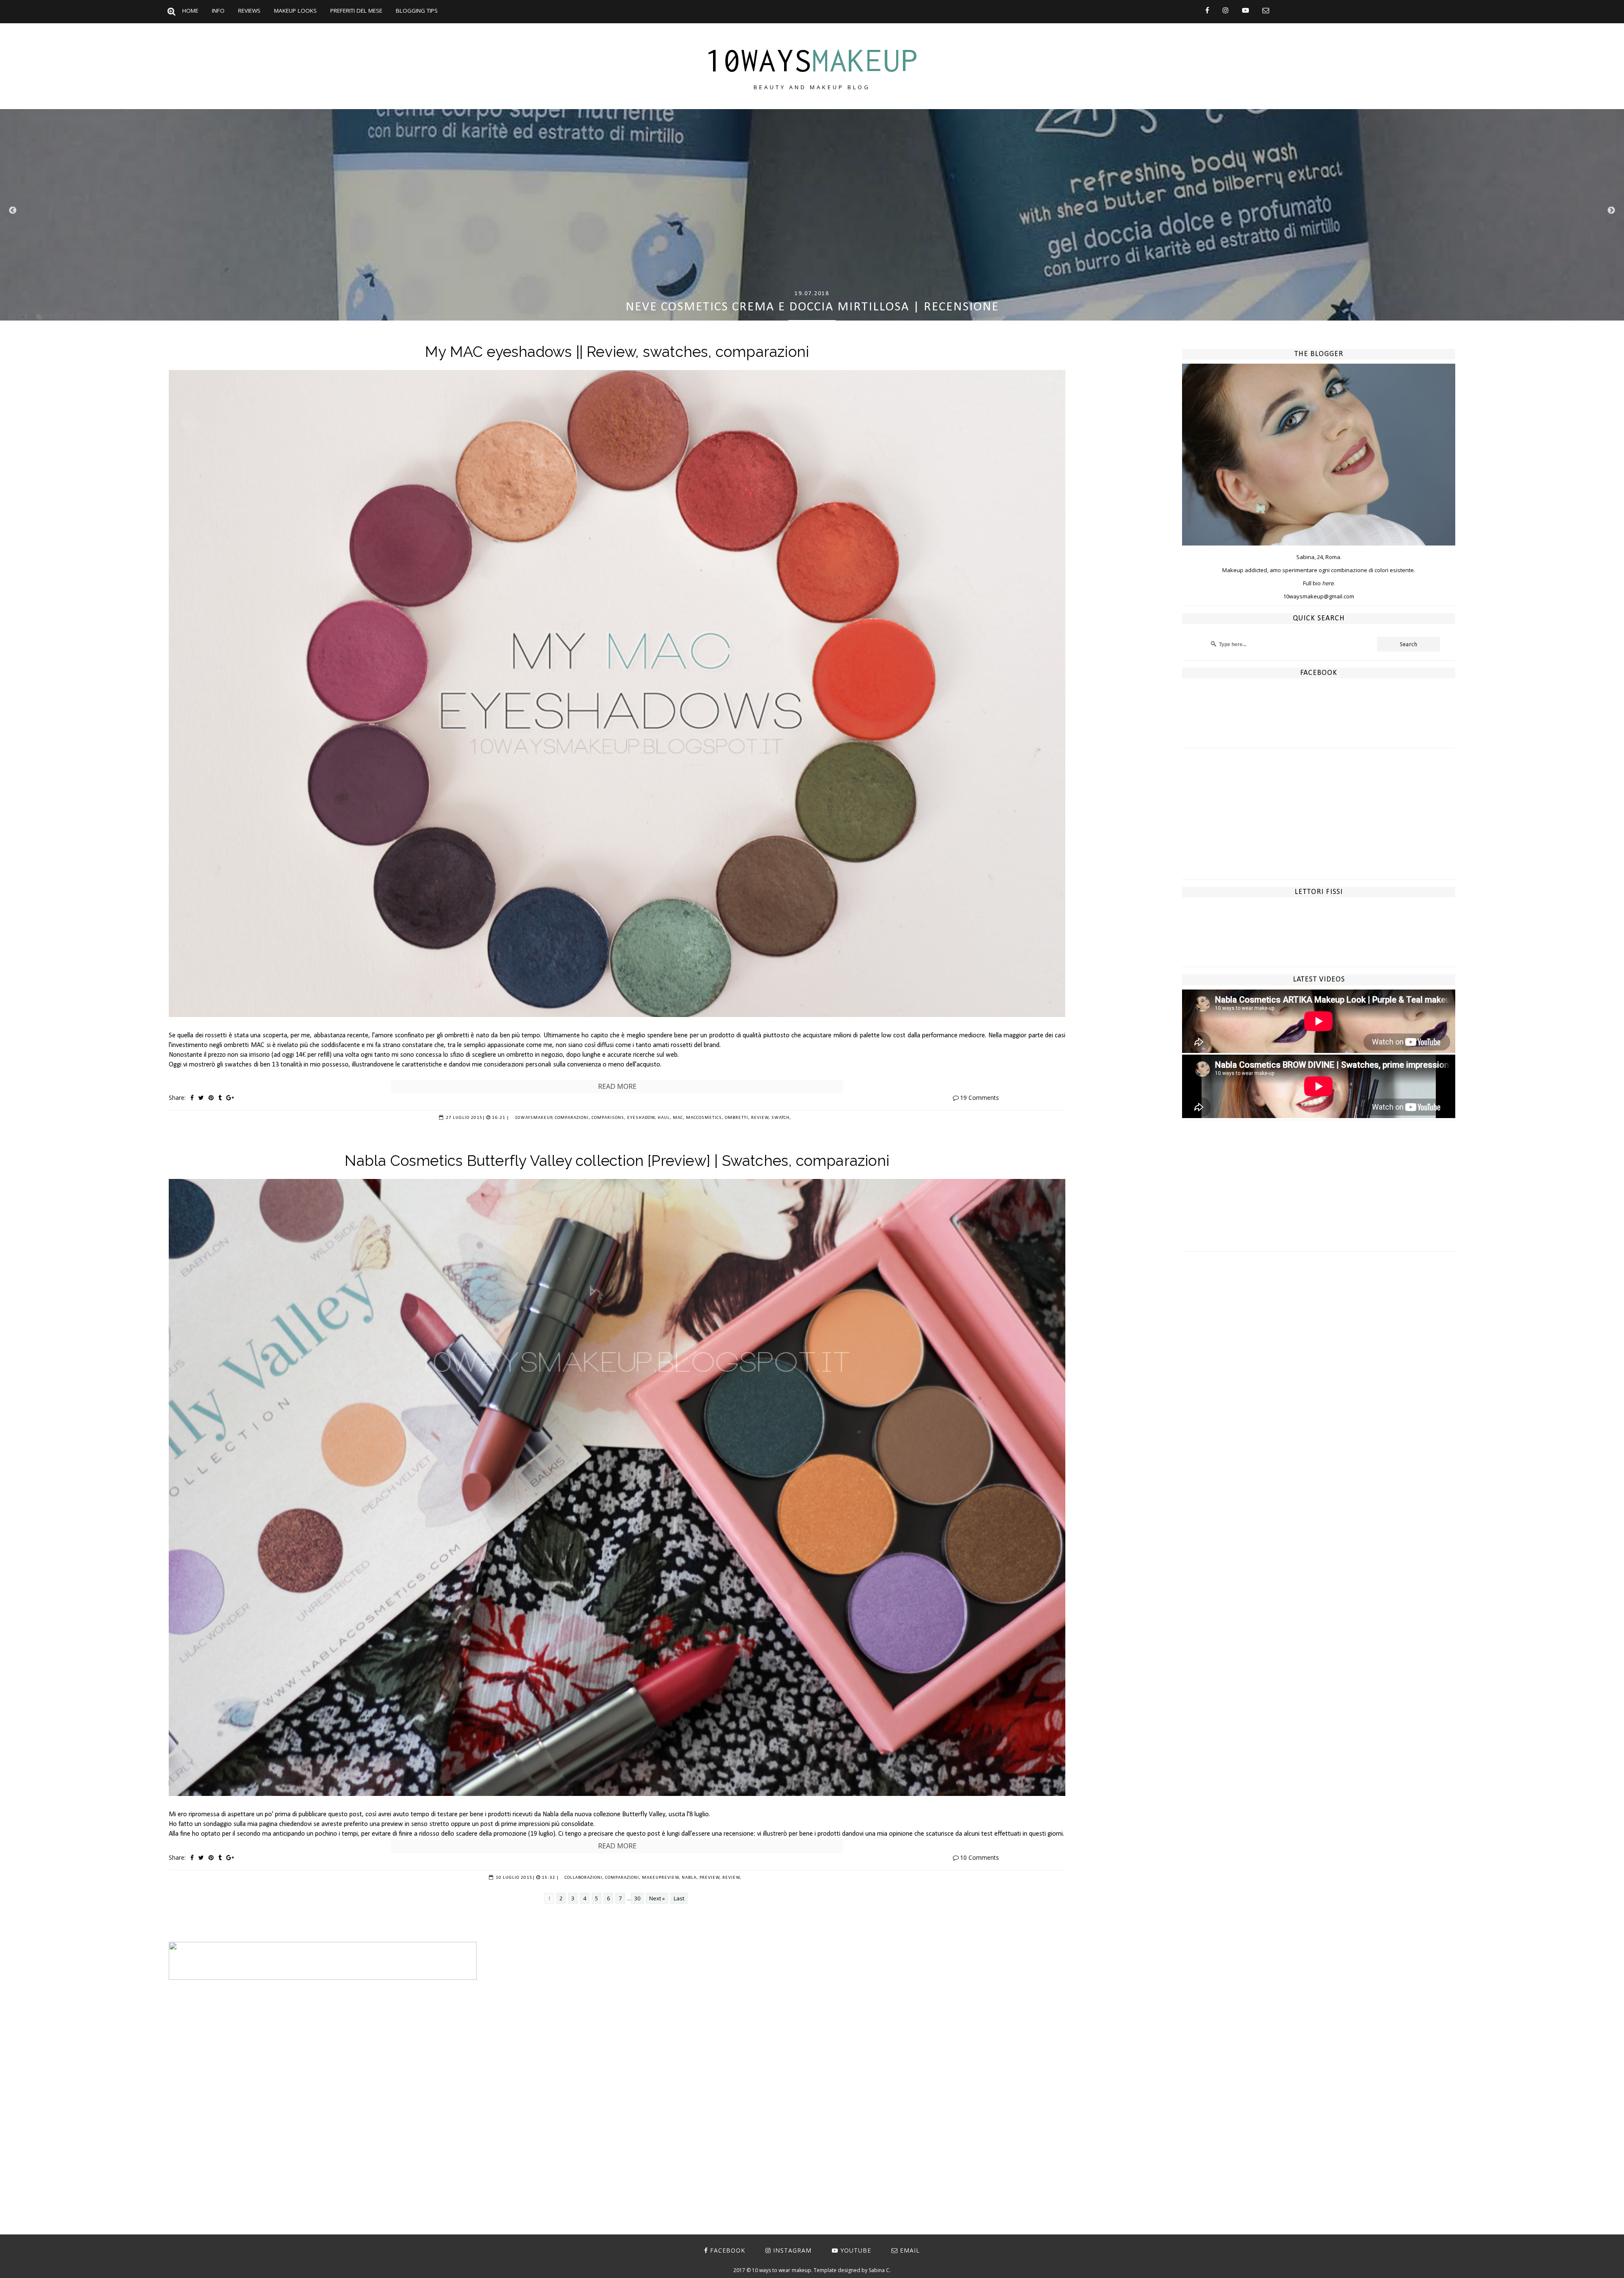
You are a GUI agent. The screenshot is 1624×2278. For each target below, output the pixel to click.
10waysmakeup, (534, 1118)
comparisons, (609, 1118)
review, (761, 1118)
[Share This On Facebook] (192, 1098)
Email (910, 2250)
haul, (665, 1118)
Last (679, 1898)
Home (190, 11)
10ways (812, 60)
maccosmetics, (705, 1118)
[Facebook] (1207, 10)
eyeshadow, (642, 1118)
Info (218, 11)
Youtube (856, 2250)
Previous (13, 211)
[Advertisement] (1319, 820)
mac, (679, 1118)
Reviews (249, 11)
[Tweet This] (201, 1098)
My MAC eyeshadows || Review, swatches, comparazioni (617, 352)
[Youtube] (1245, 10)
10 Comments (979, 1857)
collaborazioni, (584, 1878)
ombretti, (737, 1118)
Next (1611, 211)
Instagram (792, 2250)
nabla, (690, 1878)
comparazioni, (573, 1118)
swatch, (781, 1118)
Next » (657, 1898)
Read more (617, 1086)
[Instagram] (1226, 10)
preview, (710, 1878)
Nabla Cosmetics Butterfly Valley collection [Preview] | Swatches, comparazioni (617, 1161)
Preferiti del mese (356, 11)
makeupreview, (661, 1878)
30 (637, 1898)
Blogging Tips (417, 11)
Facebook (728, 2250)
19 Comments (979, 1098)
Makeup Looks (295, 11)
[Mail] (1266, 10)
